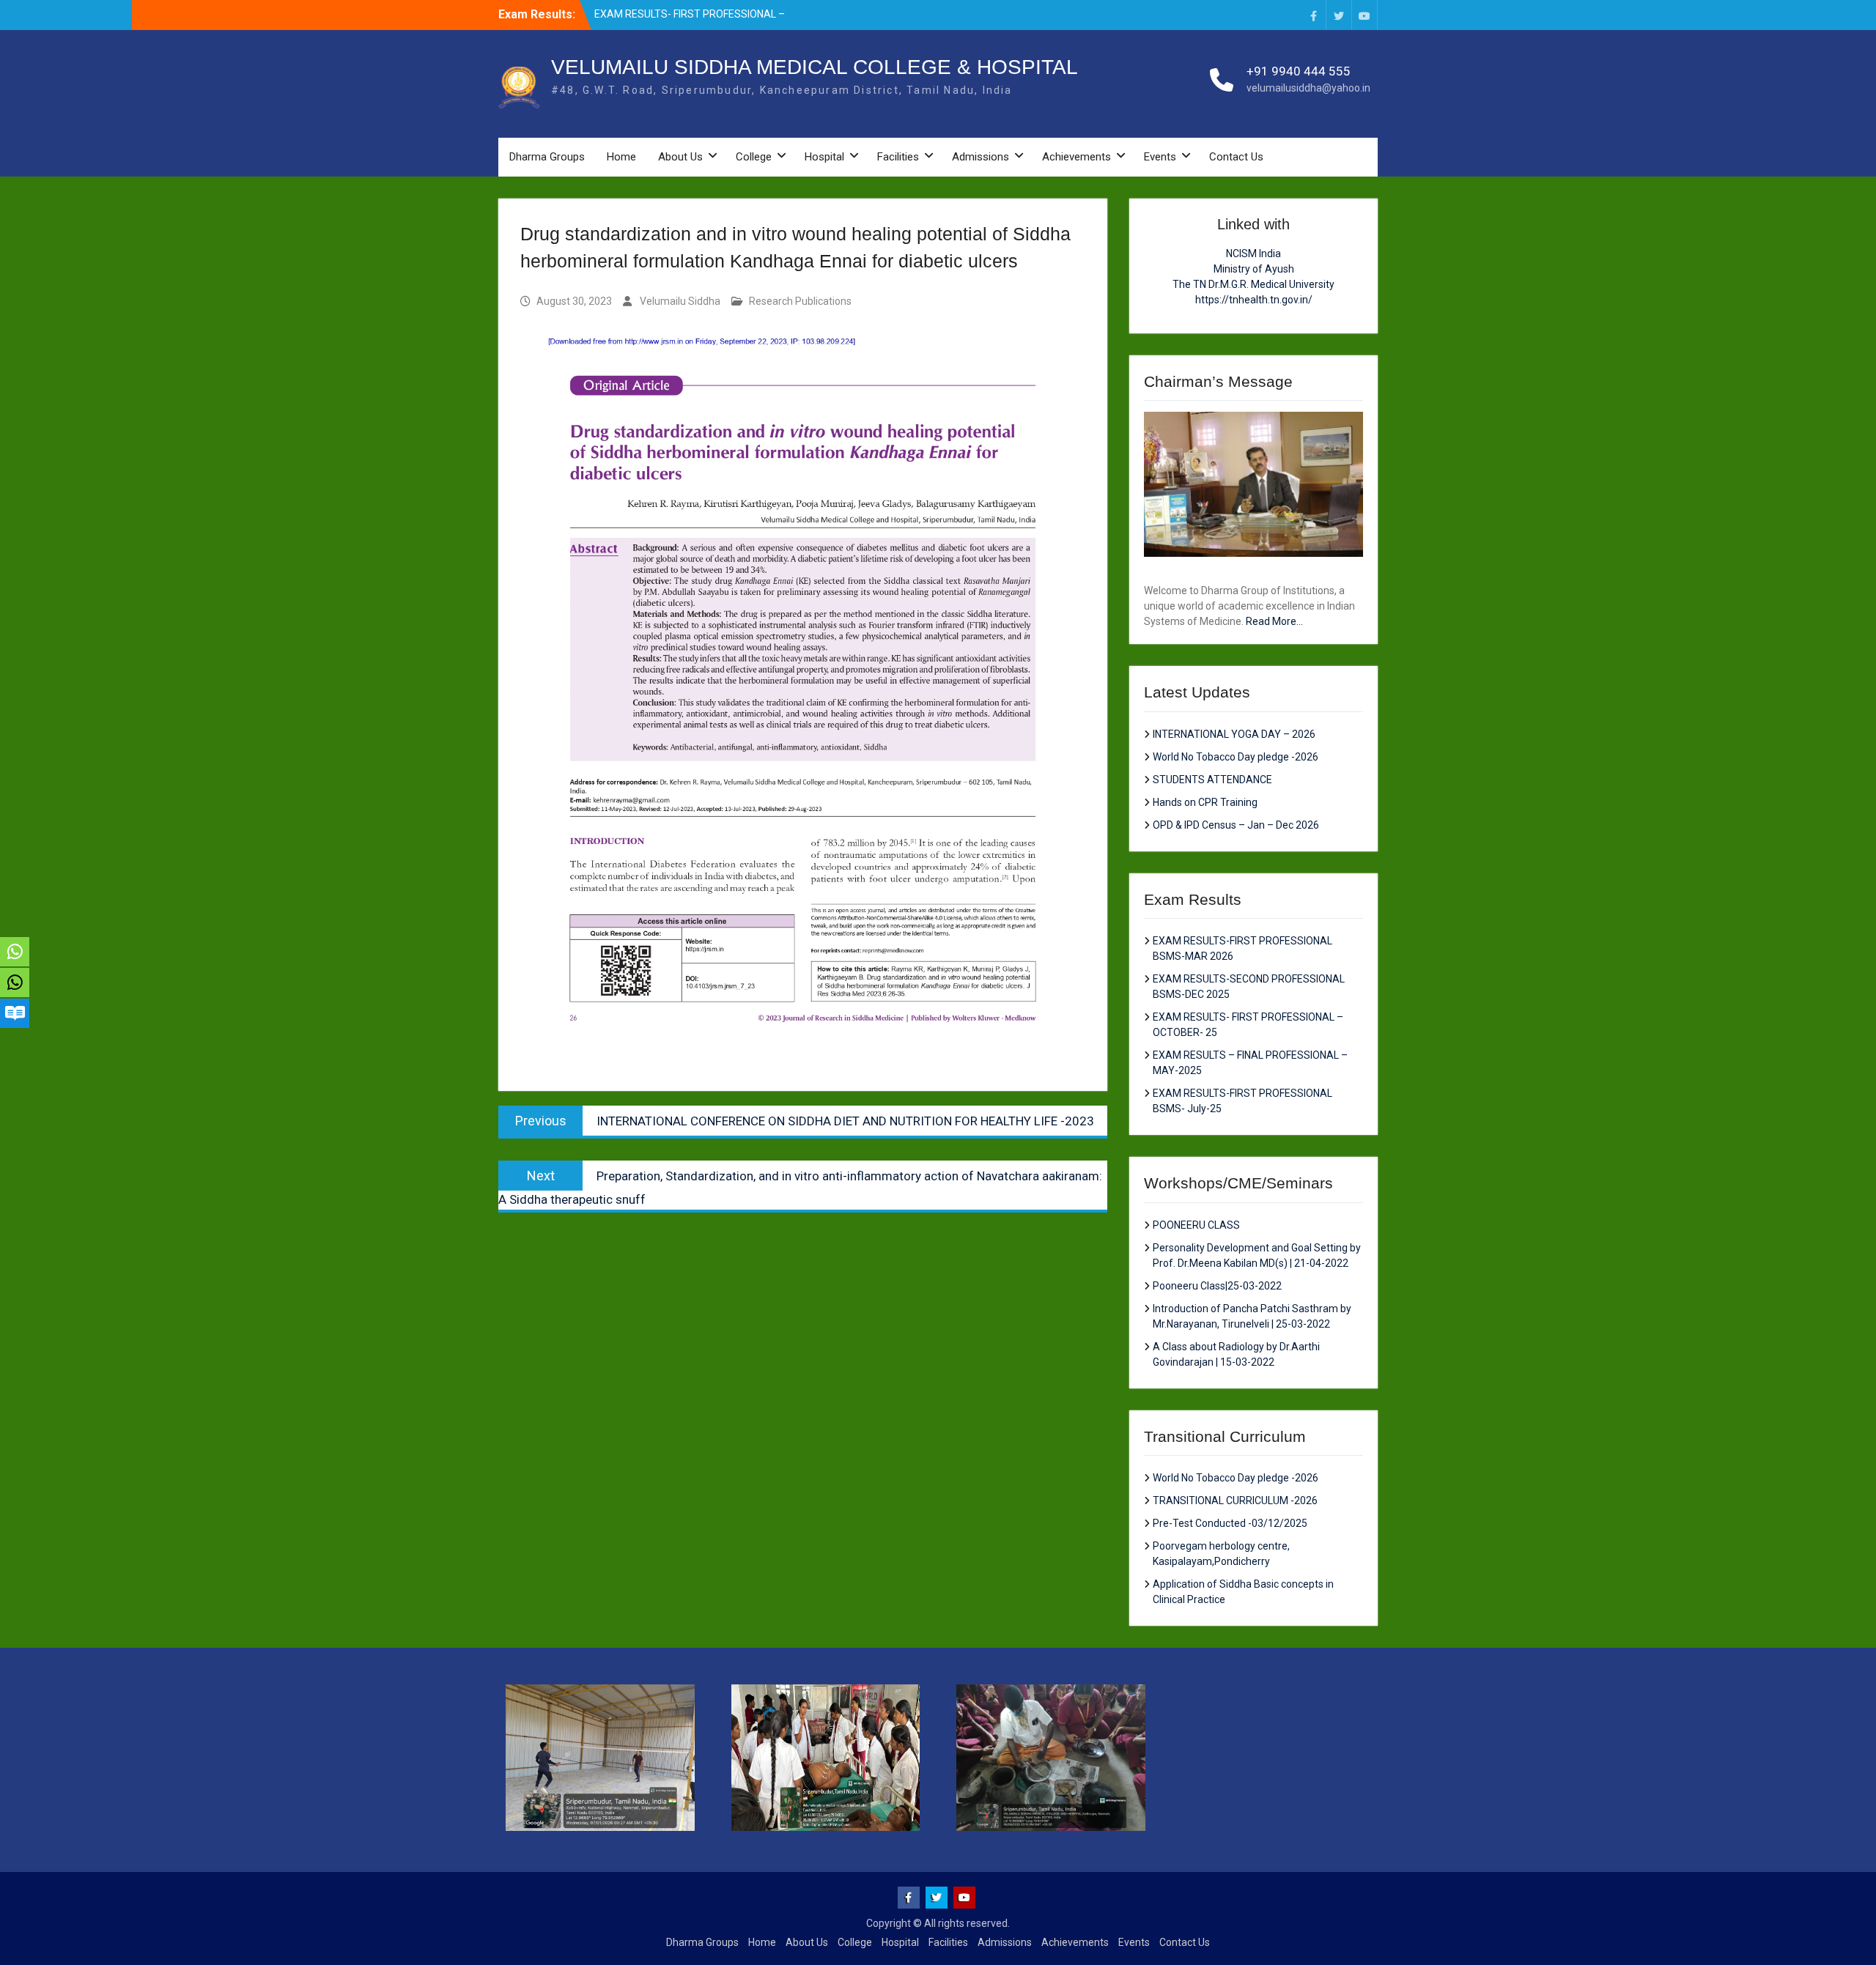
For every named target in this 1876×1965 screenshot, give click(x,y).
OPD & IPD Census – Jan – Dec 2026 (1236, 825)
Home (621, 157)
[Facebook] (1313, 15)
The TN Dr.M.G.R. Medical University (1253, 284)
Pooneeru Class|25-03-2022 (1217, 1286)
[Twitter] (1339, 15)
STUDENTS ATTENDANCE (1212, 780)
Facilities (898, 157)
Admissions (981, 157)
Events (1160, 157)
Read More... (1274, 621)
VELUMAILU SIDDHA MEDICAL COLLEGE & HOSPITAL (815, 67)
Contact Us (1236, 157)
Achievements (1077, 157)
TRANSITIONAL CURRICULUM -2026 (1235, 1500)
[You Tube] (1364, 15)
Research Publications (800, 301)
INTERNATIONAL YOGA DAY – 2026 (1234, 734)
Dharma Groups (547, 157)
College (754, 157)
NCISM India (1253, 254)
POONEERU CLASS (1196, 1225)
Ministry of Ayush (1254, 269)
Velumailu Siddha (680, 301)
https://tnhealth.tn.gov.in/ (1254, 300)
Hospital (824, 157)
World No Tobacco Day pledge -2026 (1236, 757)
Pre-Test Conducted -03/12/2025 (1230, 1523)
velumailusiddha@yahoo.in (1308, 88)
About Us (680, 157)
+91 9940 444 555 (1299, 71)
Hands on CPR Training (1205, 802)
